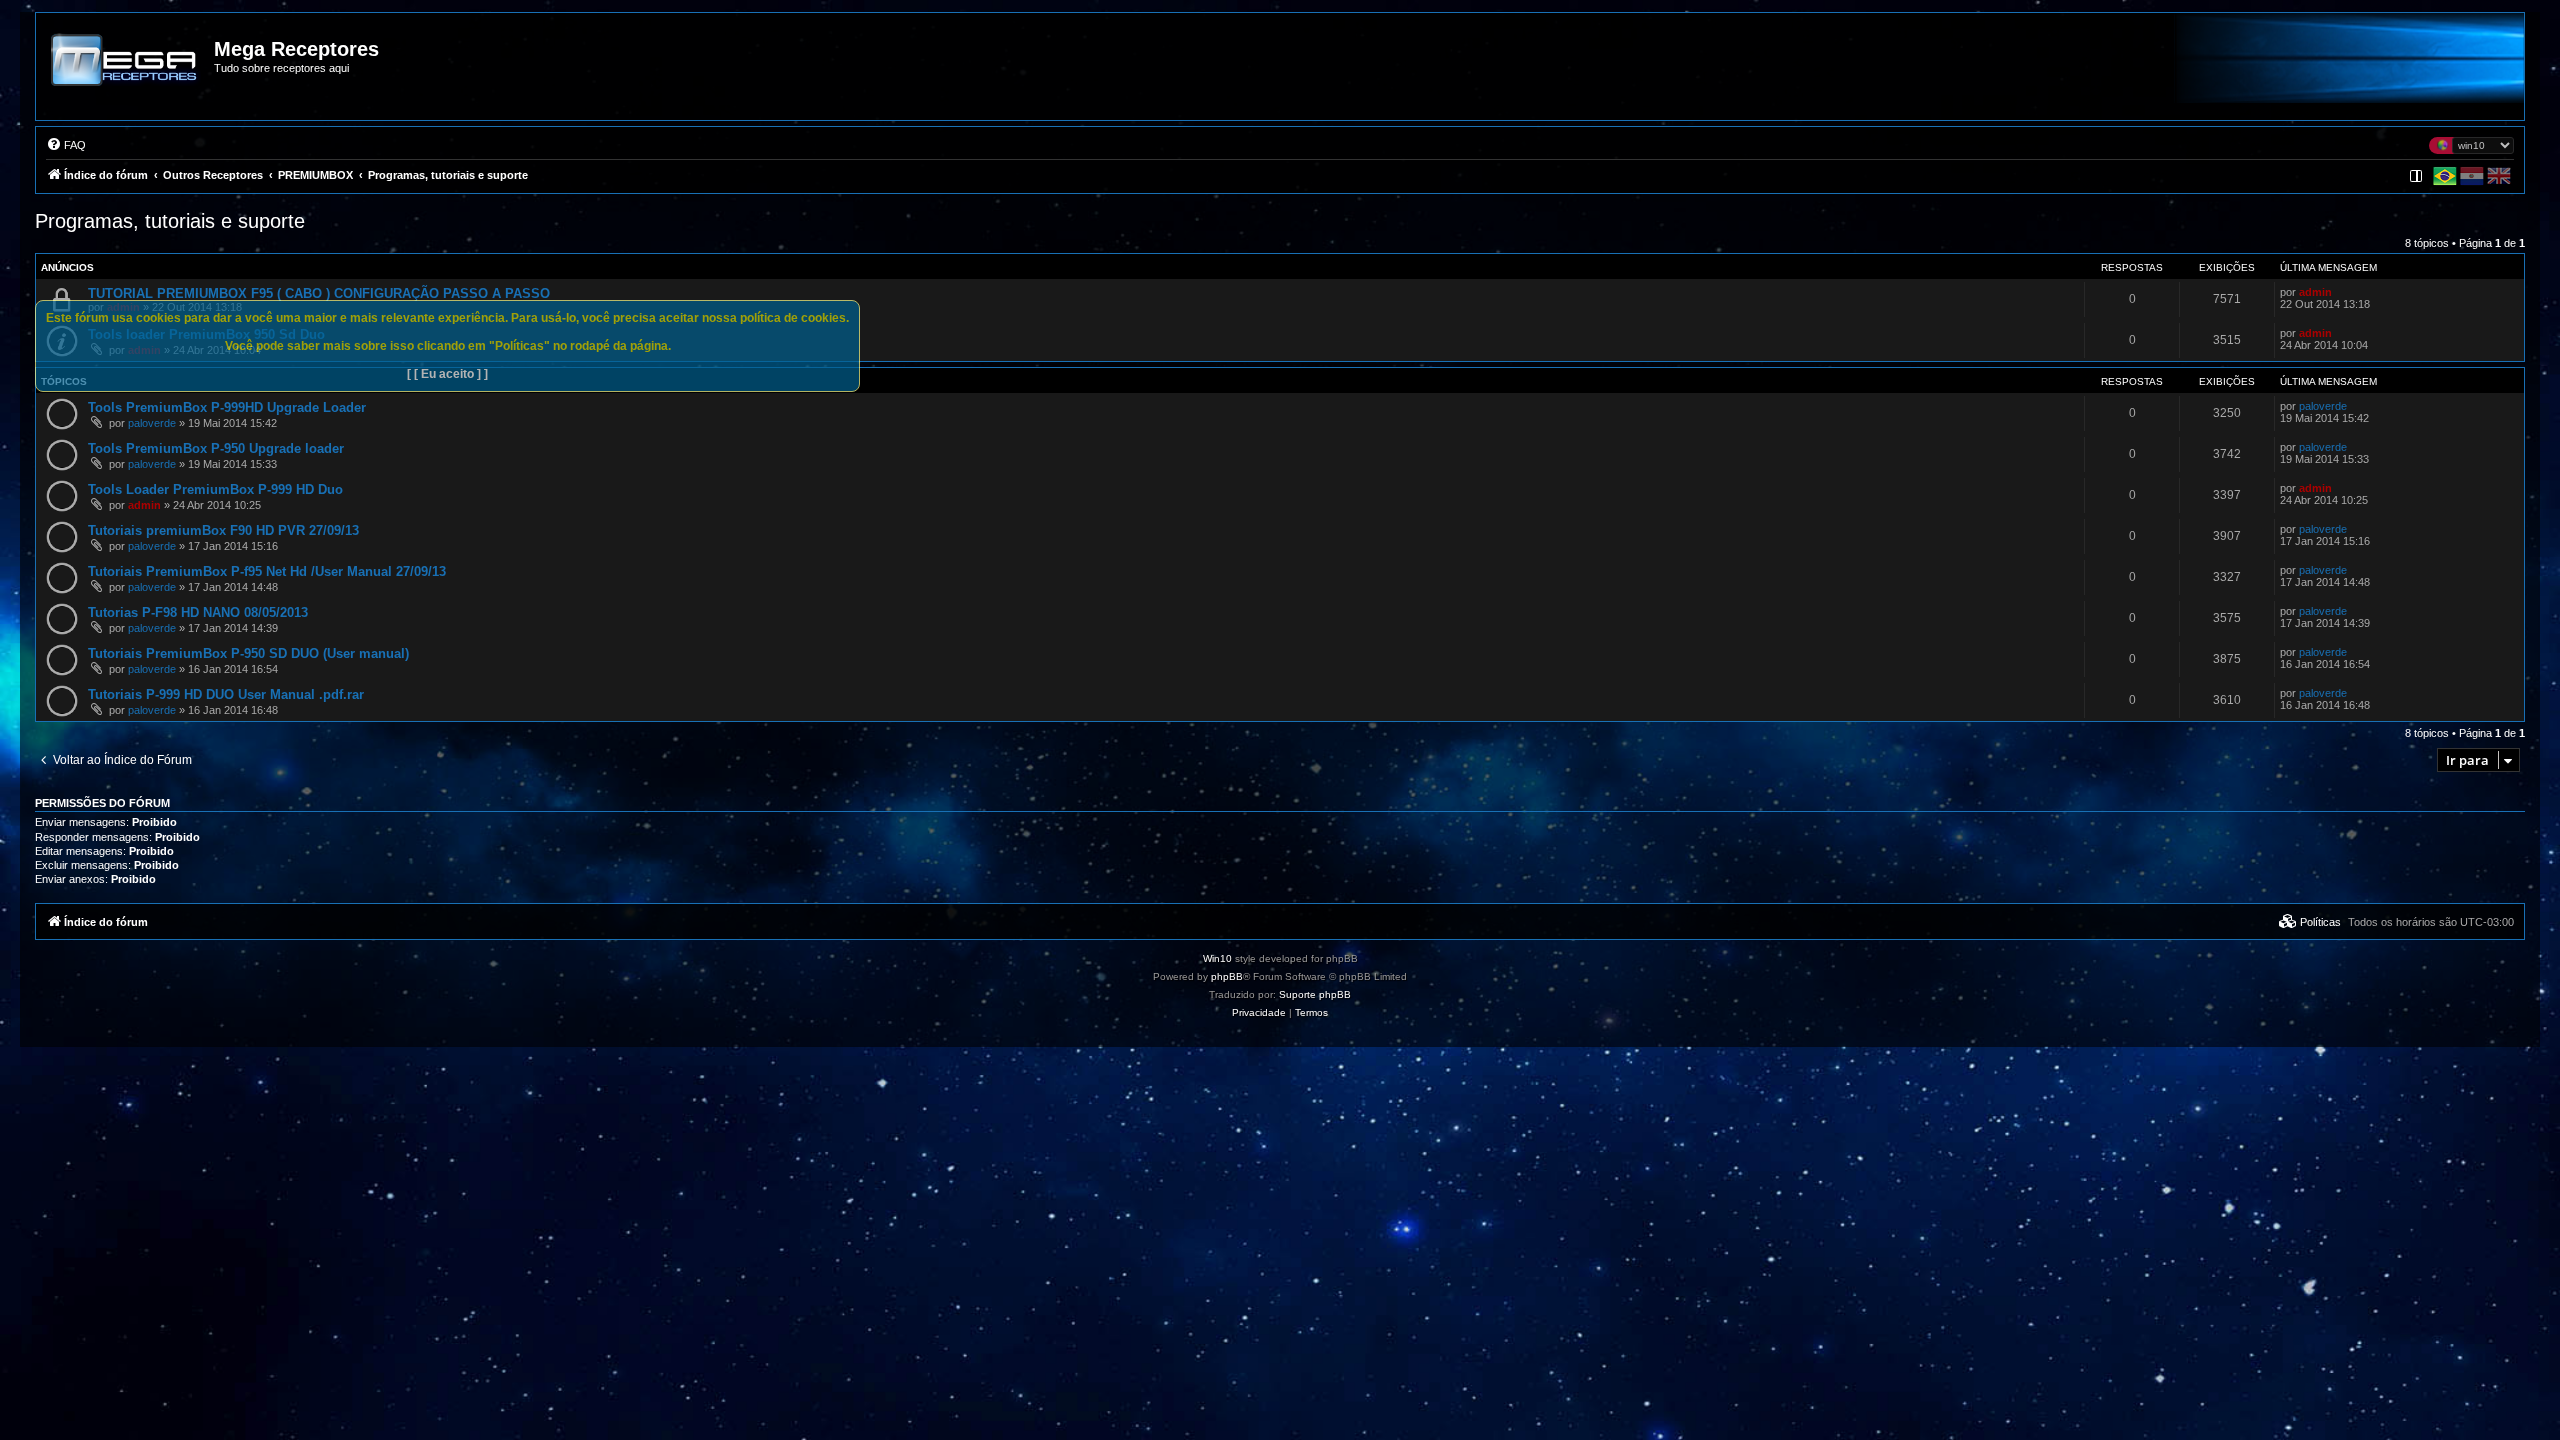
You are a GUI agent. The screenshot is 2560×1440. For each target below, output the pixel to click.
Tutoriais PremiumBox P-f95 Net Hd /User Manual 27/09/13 (267, 571)
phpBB (1227, 976)
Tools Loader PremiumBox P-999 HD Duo (215, 489)
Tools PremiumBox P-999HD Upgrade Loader (227, 407)
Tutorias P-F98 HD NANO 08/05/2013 (198, 612)
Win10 (1217, 958)
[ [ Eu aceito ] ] (447, 374)
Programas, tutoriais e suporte (170, 221)
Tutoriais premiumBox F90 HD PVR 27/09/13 (223, 530)
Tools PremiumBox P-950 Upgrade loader (216, 448)
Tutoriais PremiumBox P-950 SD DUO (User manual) (248, 653)
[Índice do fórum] (126, 74)
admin (2315, 292)
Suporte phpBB (1315, 994)
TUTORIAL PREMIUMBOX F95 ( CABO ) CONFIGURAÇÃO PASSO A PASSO (319, 293)
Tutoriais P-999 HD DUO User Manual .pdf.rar (226, 694)
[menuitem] (66, 145)
